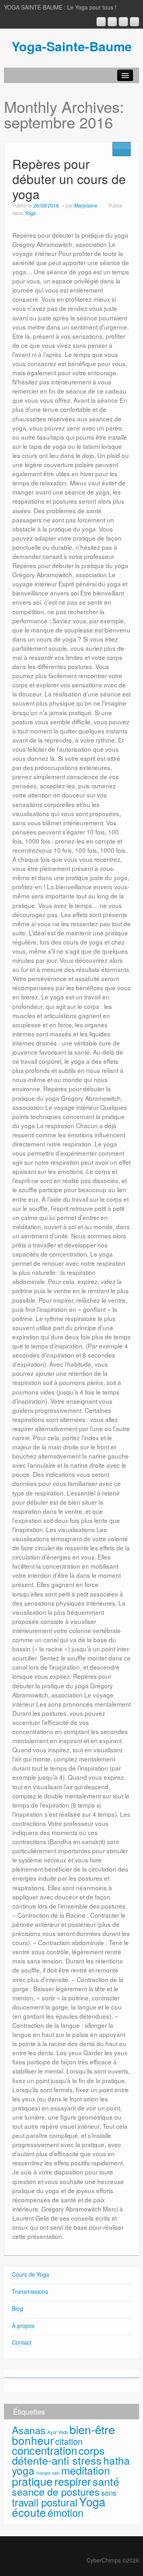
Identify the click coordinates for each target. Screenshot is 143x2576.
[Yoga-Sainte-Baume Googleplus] (101, 22)
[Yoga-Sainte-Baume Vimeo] (123, 22)
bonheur (33, 2440)
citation (69, 2441)
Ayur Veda (58, 2432)
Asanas (29, 2430)
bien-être (92, 2429)
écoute (29, 2512)
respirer (73, 2481)
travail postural (45, 2502)
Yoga (30, 213)
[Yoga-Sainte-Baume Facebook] (112, 22)
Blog (17, 2308)
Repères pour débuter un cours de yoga (69, 179)
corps (92, 2450)
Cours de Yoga (31, 2274)
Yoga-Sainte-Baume (72, 46)
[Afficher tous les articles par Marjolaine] (103, 206)
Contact (22, 2342)
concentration (44, 2450)
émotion (66, 2512)
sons (109, 2493)
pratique (32, 2481)
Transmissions (30, 2291)
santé (106, 2481)
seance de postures (56, 2491)
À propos (23, 2326)
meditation (86, 2470)
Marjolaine (86, 206)
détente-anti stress (57, 2460)
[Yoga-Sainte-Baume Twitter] (134, 22)
